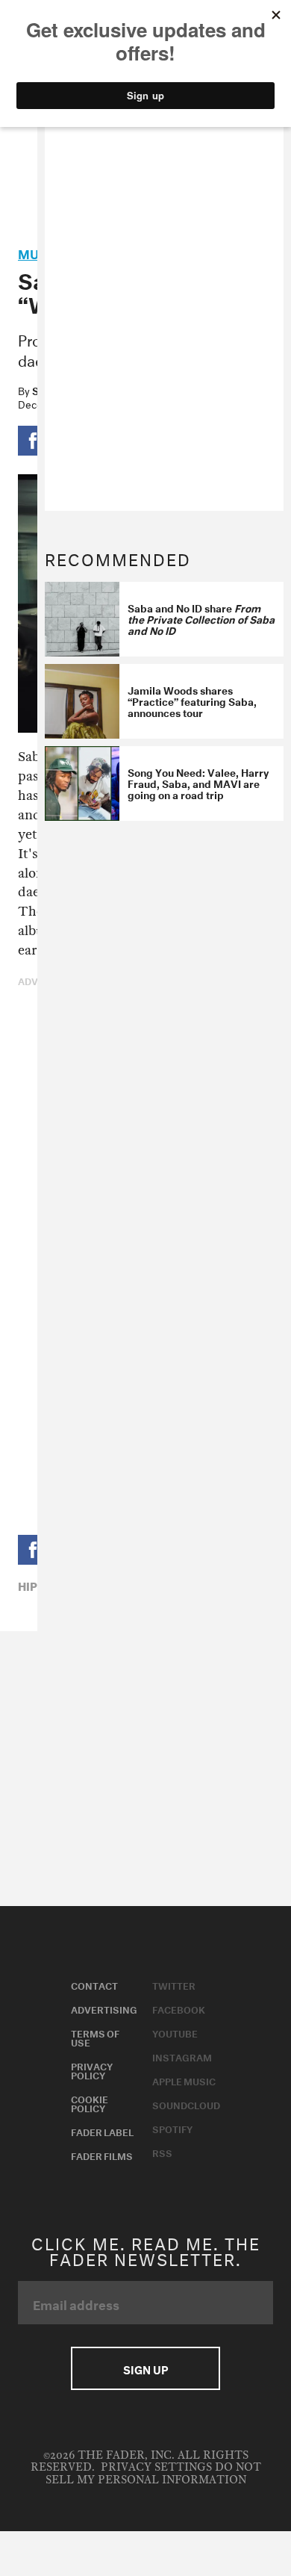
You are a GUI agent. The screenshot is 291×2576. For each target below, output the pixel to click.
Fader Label (102, 2131)
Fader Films (102, 2155)
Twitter (174, 1984)
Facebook (179, 2008)
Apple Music (184, 2080)
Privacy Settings (156, 2467)
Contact (94, 1984)
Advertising (104, 2008)
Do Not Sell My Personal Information (153, 2473)
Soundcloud (186, 2104)
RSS (162, 2152)
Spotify (172, 2128)
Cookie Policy (90, 2102)
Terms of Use (95, 2037)
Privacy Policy (92, 2070)
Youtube (175, 2032)
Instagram (182, 2056)
